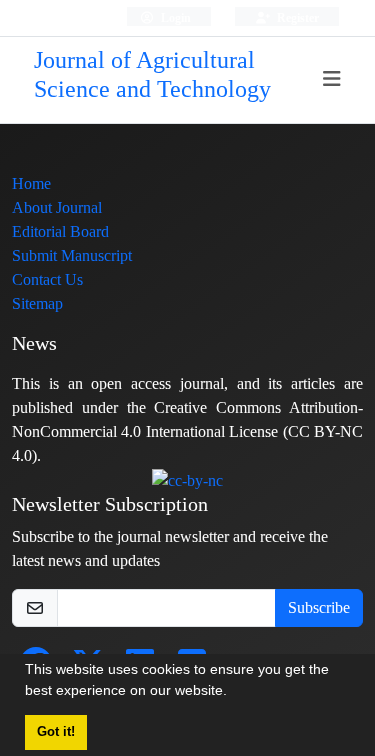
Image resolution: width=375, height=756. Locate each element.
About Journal (57, 207)
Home (31, 183)
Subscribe (319, 607)
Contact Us (47, 279)
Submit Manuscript (72, 255)
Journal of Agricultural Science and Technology (152, 75)
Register (296, 17)
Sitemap (37, 303)
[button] (234, 693)
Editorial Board (60, 231)
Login (174, 17)
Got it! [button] (56, 732)
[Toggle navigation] (332, 79)
